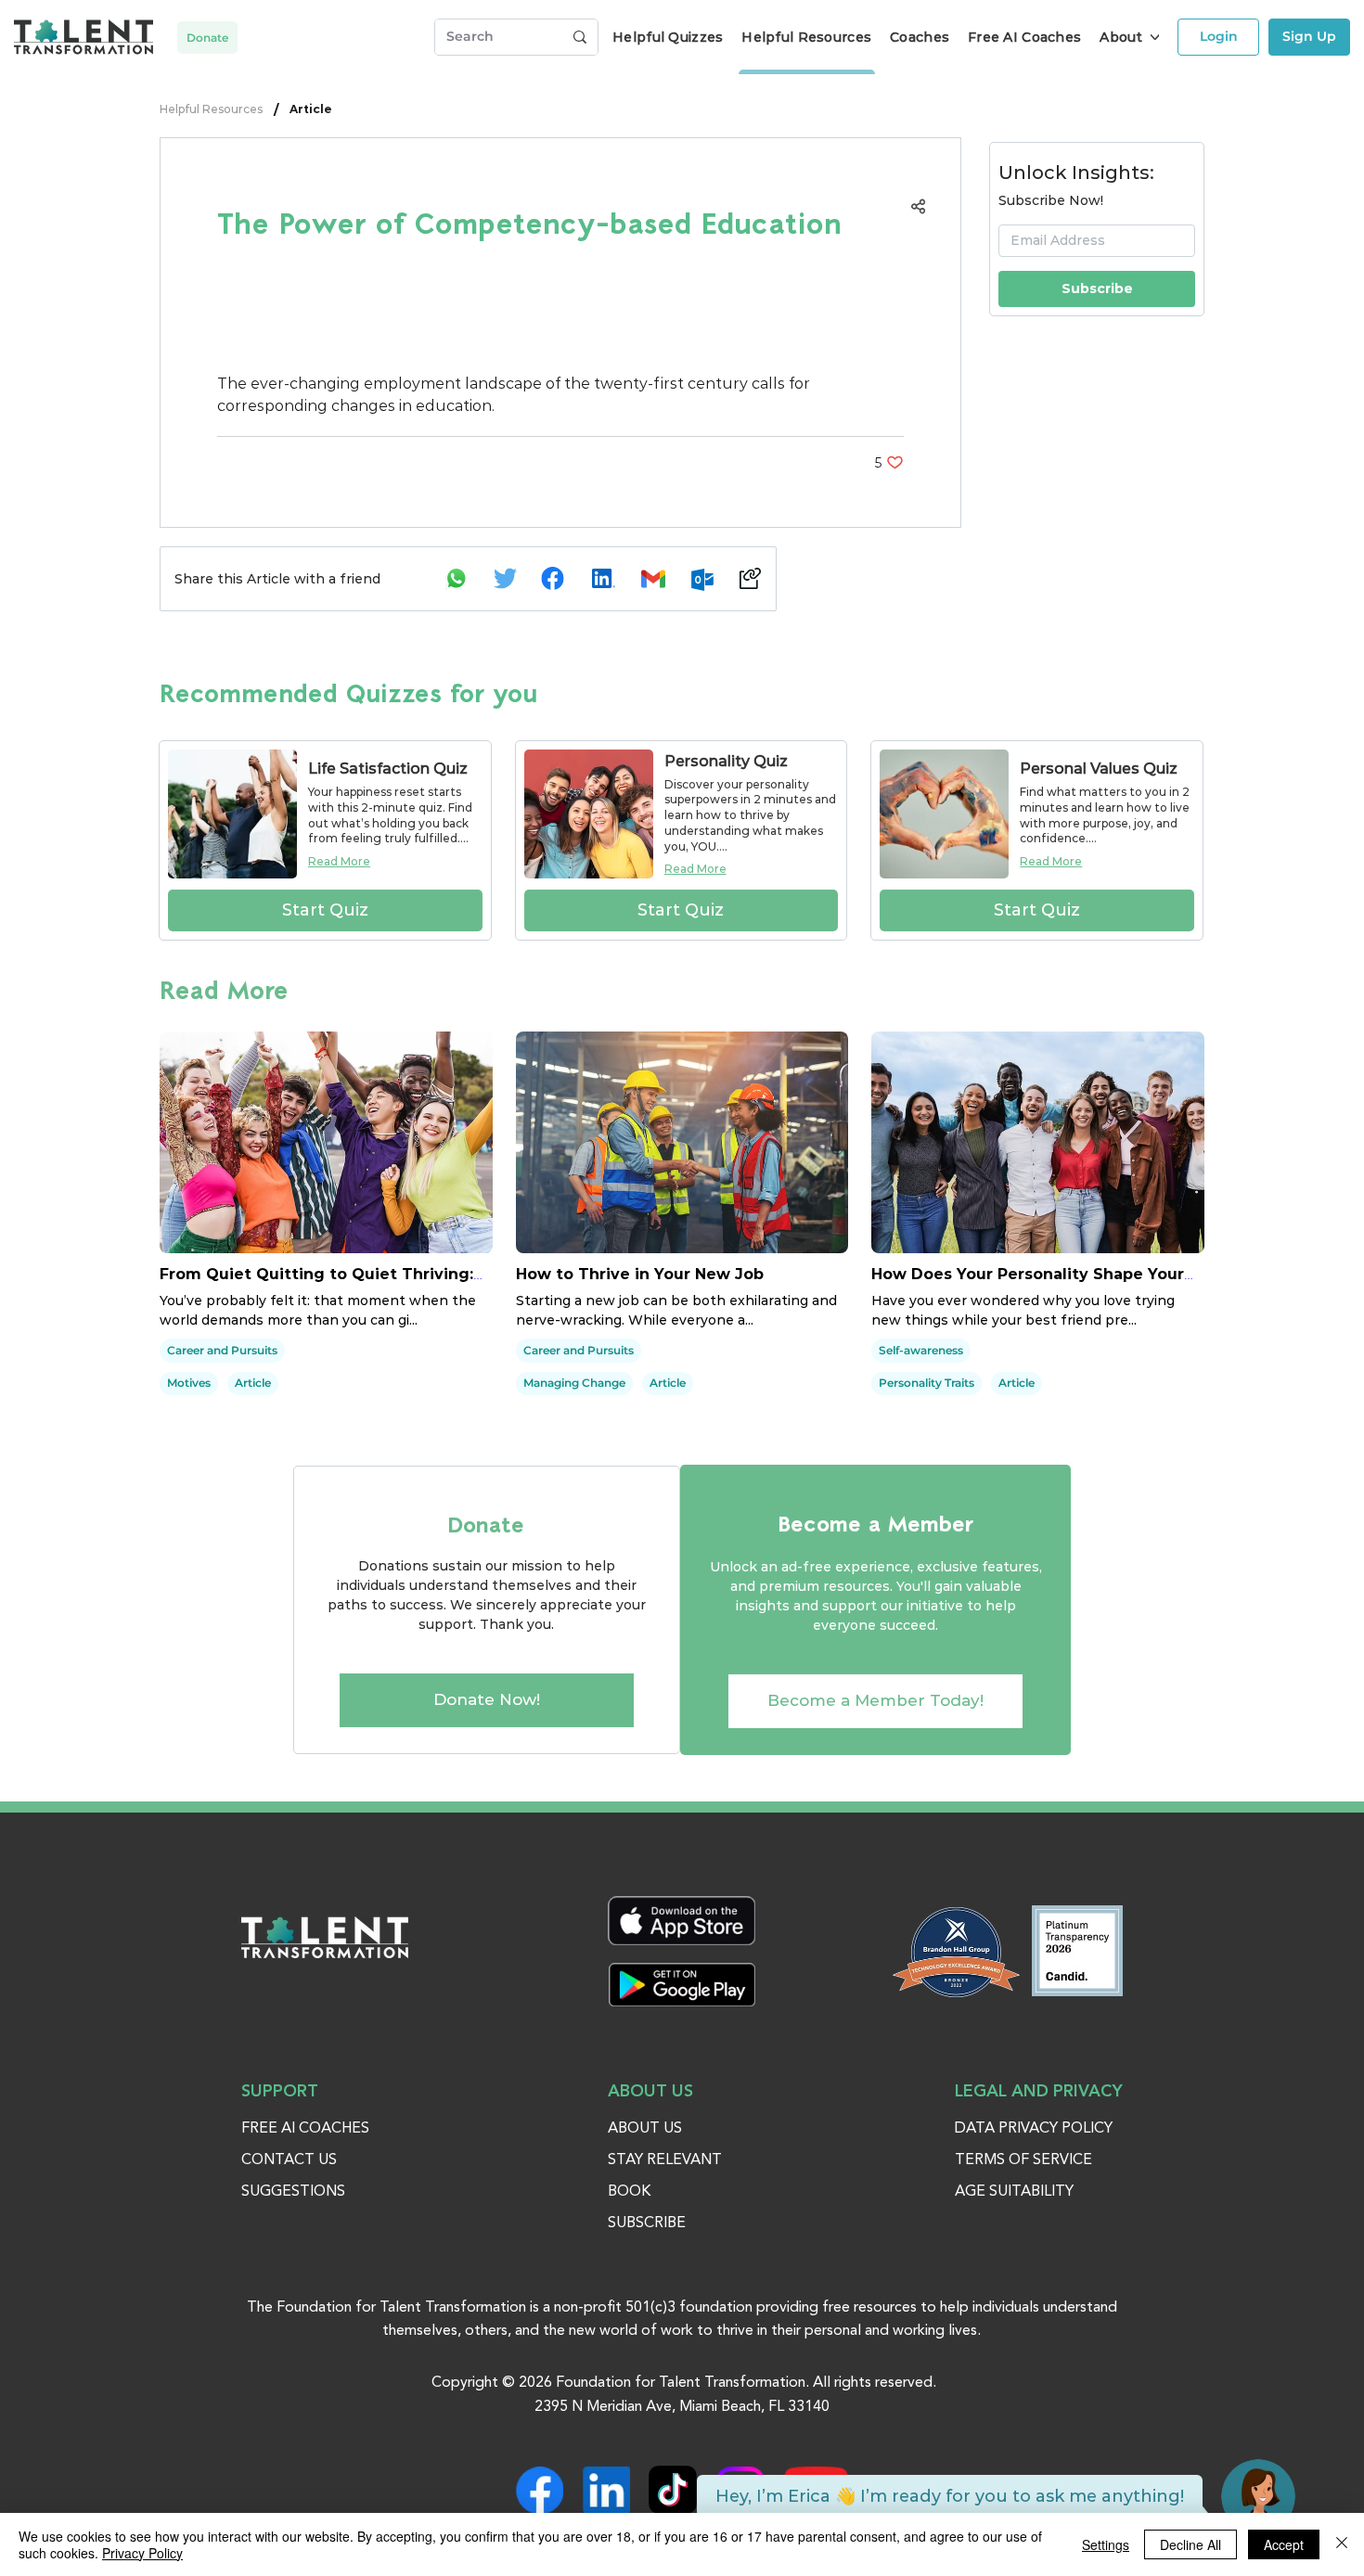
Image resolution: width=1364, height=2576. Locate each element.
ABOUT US (645, 2129)
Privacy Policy (142, 2553)
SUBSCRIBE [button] (647, 2224)
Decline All (1190, 2544)
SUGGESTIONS (293, 2192)
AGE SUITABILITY (1014, 2192)
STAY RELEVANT (665, 2160)
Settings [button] (1106, 2544)
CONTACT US (289, 2160)
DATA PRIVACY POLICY (1034, 2129)
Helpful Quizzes (668, 37)
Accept (1284, 2544)
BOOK (629, 2192)
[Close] (1342, 2544)
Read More (339, 861)
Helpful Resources (211, 109)
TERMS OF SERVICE (1023, 2160)
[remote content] (560, 329)
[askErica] (1258, 2496)
